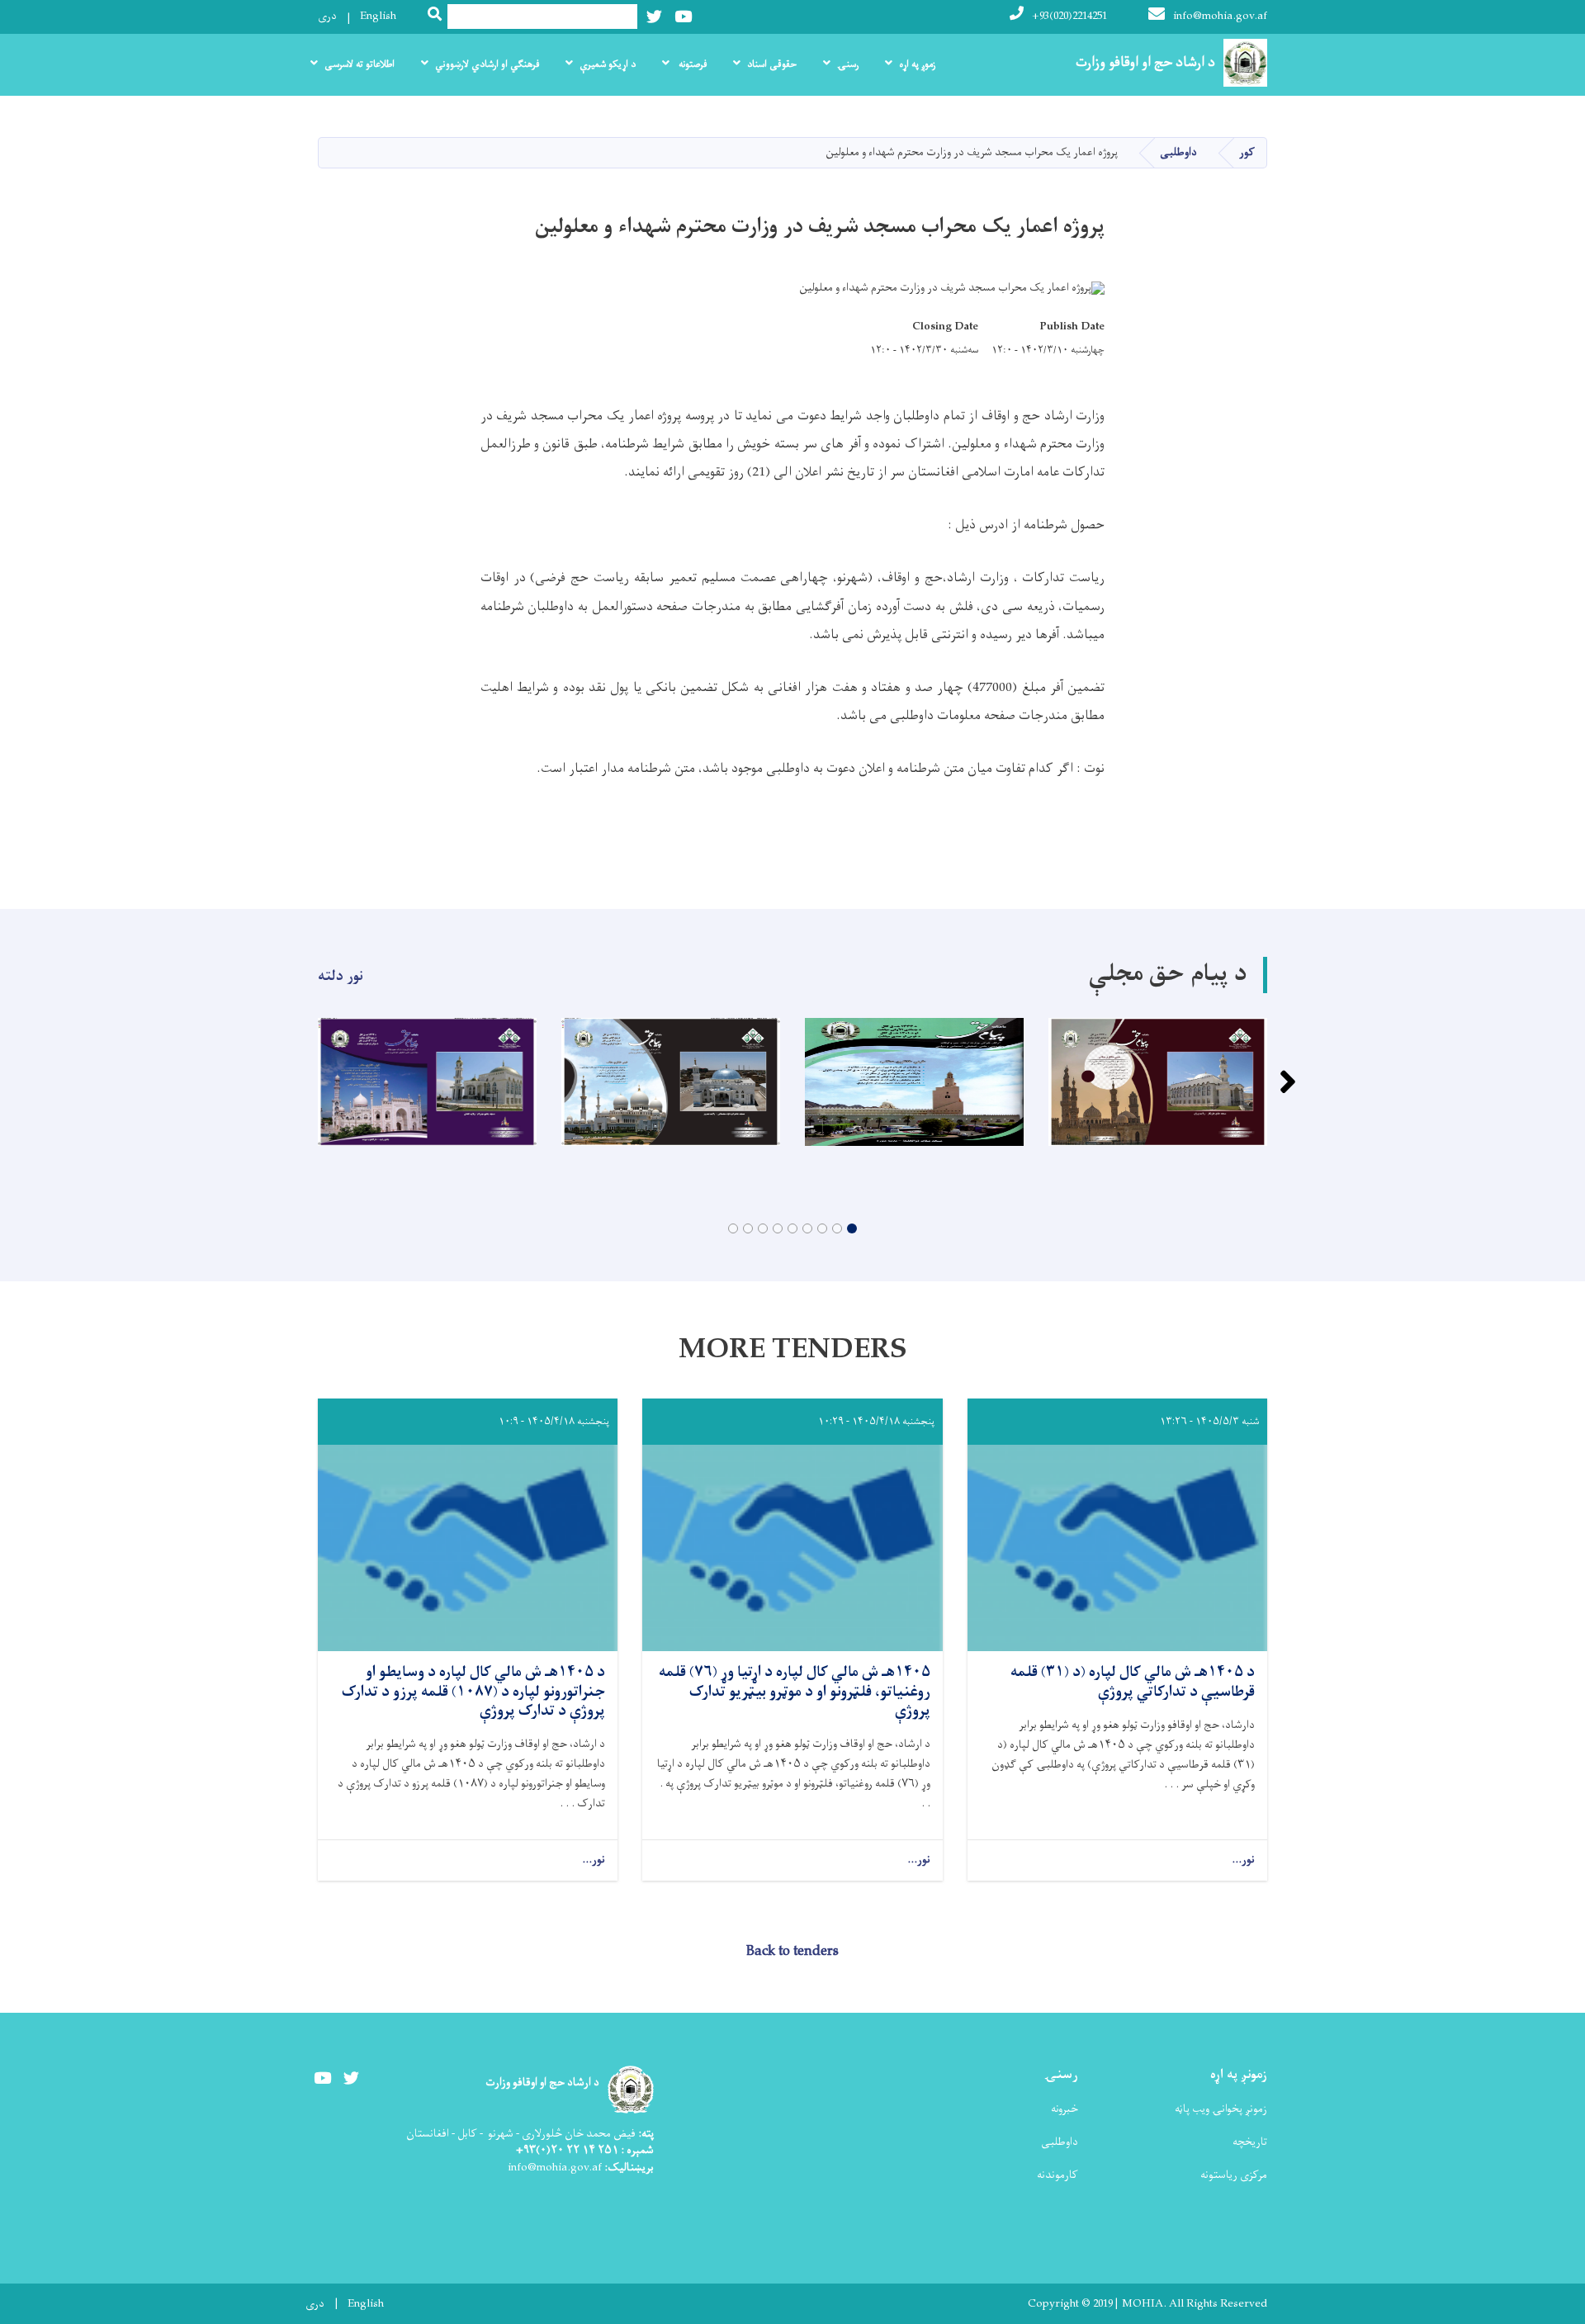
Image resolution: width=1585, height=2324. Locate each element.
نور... (1243, 1860)
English (378, 16)
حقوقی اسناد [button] (772, 64)
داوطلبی (1178, 152)
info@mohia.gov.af (1220, 16)
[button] (852, 1228)
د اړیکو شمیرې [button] (608, 64)
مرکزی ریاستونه (1234, 2175)
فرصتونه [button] (691, 64)
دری (327, 16)
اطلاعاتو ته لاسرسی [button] (360, 64)
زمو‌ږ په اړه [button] (917, 64)
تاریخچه (1250, 2142)
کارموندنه (1057, 2175)
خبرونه (1065, 2109)
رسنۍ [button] (848, 64)
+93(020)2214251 (1069, 16)
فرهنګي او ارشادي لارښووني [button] (487, 64)
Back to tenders (792, 1952)
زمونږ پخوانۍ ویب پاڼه (1221, 2109)
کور (1247, 152)
